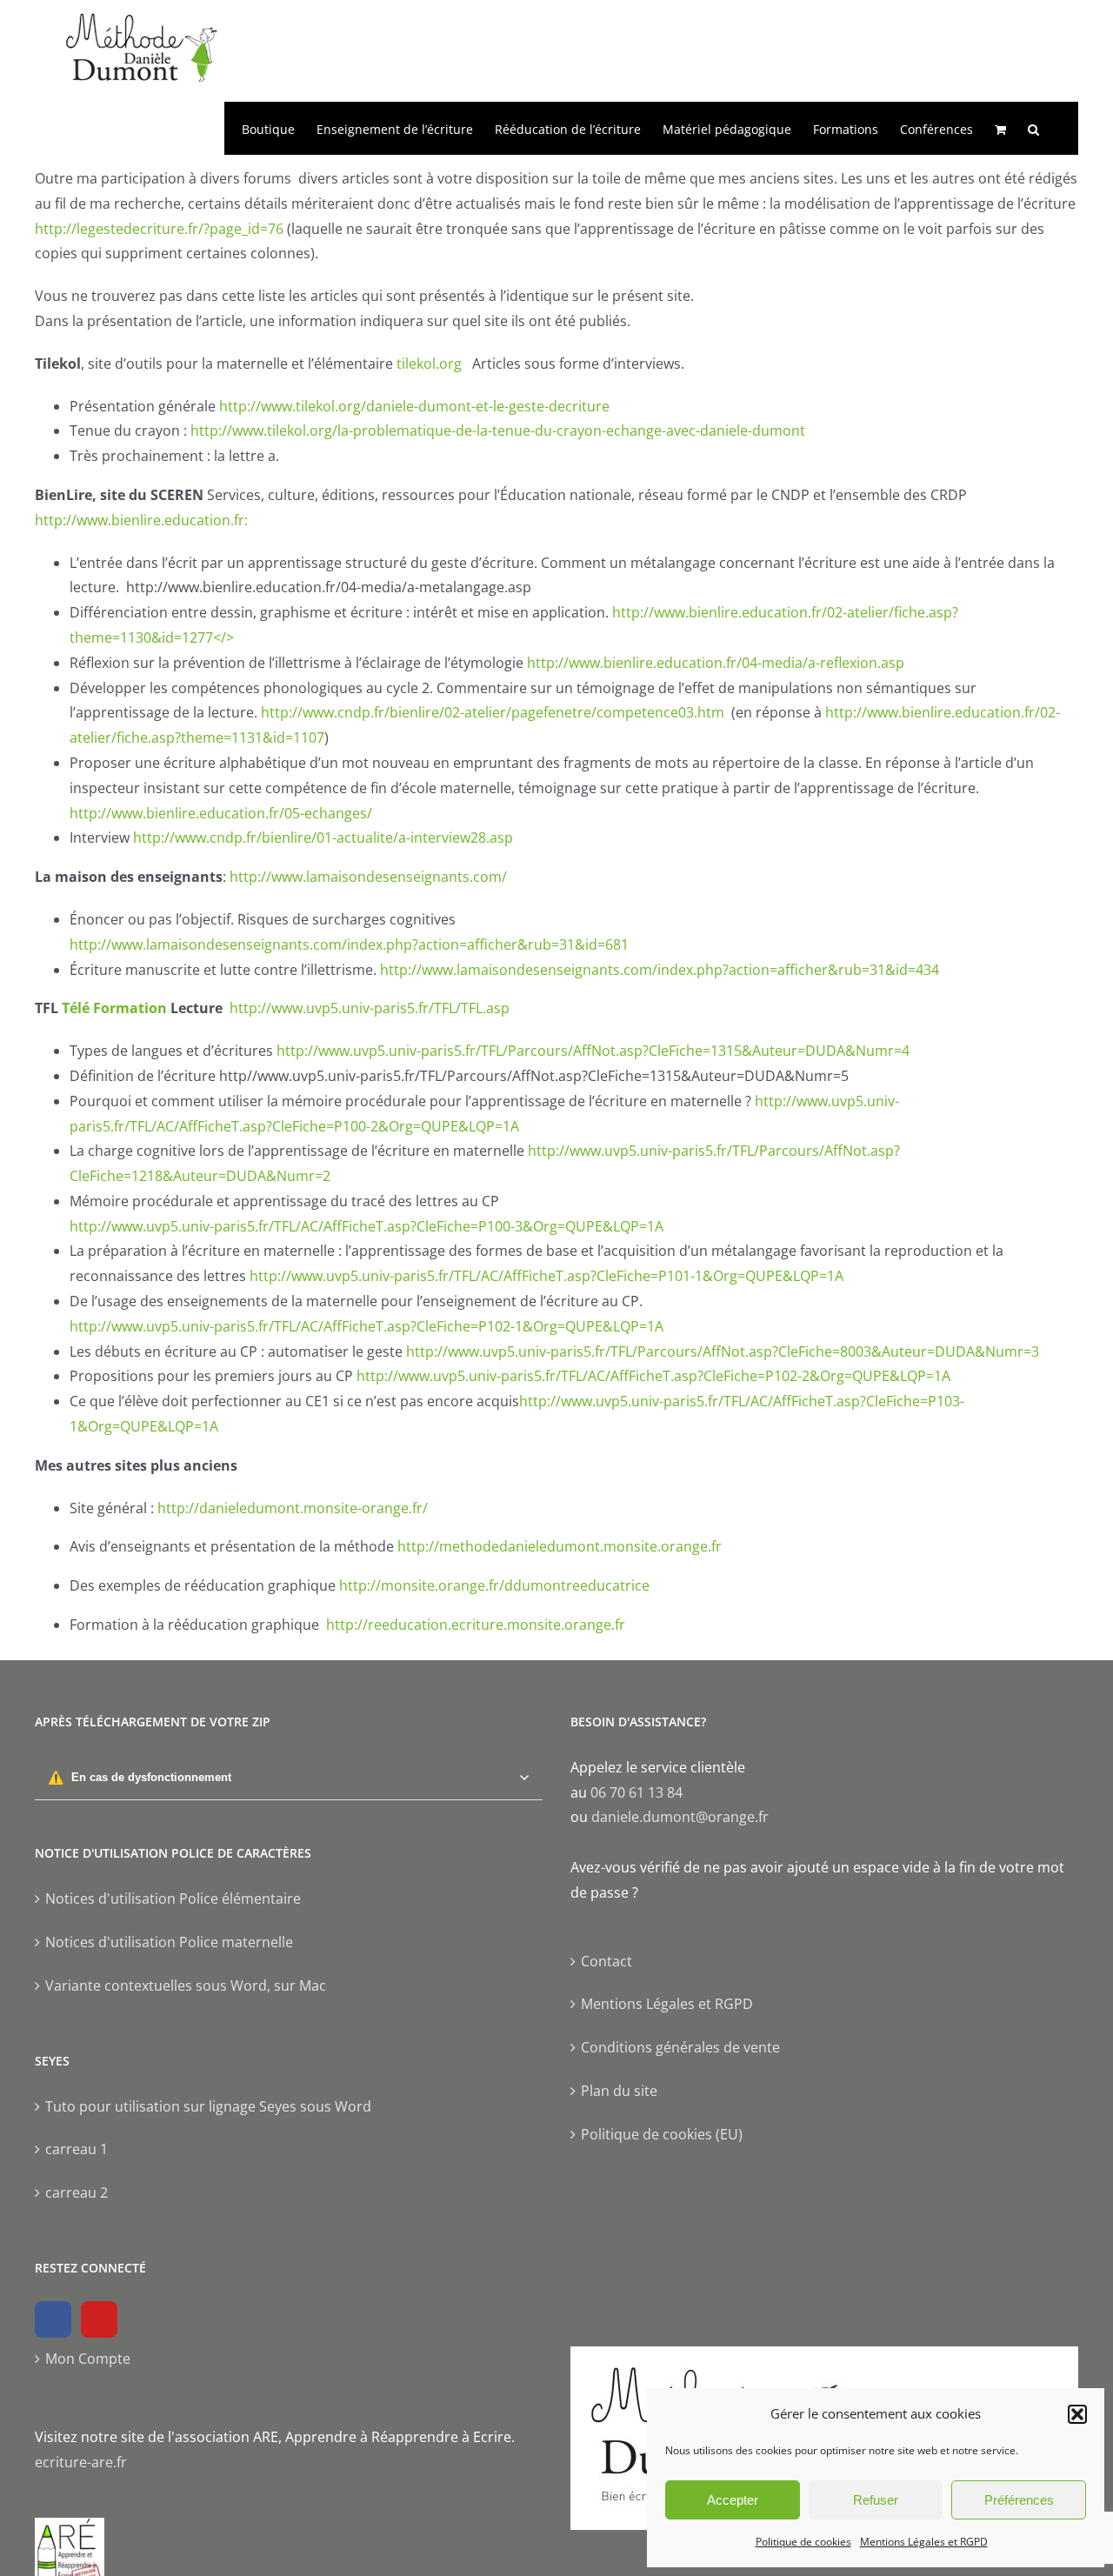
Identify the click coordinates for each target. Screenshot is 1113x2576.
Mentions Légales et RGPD (924, 2542)
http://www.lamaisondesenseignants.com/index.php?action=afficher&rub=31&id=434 (660, 970)
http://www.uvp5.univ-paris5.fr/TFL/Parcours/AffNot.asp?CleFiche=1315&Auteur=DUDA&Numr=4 (593, 1051)
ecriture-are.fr (81, 2462)
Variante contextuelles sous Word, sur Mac (186, 1985)
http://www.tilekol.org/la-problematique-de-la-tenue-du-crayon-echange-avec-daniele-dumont (498, 430)
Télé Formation (114, 1008)
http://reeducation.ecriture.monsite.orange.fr (476, 1625)
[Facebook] (53, 2319)
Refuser (876, 2500)
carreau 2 (77, 2192)
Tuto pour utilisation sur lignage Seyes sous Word (208, 2106)
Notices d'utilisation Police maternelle (169, 1942)
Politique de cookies (803, 2542)
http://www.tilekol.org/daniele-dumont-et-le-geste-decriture (414, 406)
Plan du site (619, 2091)
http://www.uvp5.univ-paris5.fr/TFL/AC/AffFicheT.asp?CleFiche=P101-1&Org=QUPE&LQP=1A (547, 1276)
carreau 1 (77, 2149)
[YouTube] (99, 2319)
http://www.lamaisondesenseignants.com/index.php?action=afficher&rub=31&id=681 (349, 944)
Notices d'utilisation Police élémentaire (173, 1899)
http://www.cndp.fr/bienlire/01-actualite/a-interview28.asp (323, 838)
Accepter (733, 2500)
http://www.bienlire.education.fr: (141, 520)
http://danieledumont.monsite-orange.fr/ (293, 1508)
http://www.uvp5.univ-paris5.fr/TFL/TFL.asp (370, 1008)
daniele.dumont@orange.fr (680, 1817)
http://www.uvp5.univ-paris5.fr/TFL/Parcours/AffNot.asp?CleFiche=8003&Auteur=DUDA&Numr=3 (723, 1351)
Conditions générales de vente (680, 2047)
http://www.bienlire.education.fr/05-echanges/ (221, 813)
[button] (1077, 2414)
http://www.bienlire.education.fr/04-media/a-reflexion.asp (716, 663)
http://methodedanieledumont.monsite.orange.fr (560, 1546)
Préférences (1019, 2500)
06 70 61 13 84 (636, 1792)
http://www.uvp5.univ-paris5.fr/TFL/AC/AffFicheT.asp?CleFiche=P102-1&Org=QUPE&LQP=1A (367, 1326)
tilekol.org (431, 364)
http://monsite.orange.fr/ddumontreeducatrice (494, 1585)
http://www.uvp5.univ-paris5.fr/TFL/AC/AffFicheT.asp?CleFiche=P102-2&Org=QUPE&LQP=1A (653, 1376)
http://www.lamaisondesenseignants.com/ (367, 877)
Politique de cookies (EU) (662, 2134)
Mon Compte (88, 2359)
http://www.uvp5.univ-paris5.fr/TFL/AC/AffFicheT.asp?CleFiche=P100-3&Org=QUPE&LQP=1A (367, 1226)
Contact (606, 1961)
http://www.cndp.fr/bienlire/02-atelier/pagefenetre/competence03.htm (493, 712)
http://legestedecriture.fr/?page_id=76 (159, 229)
